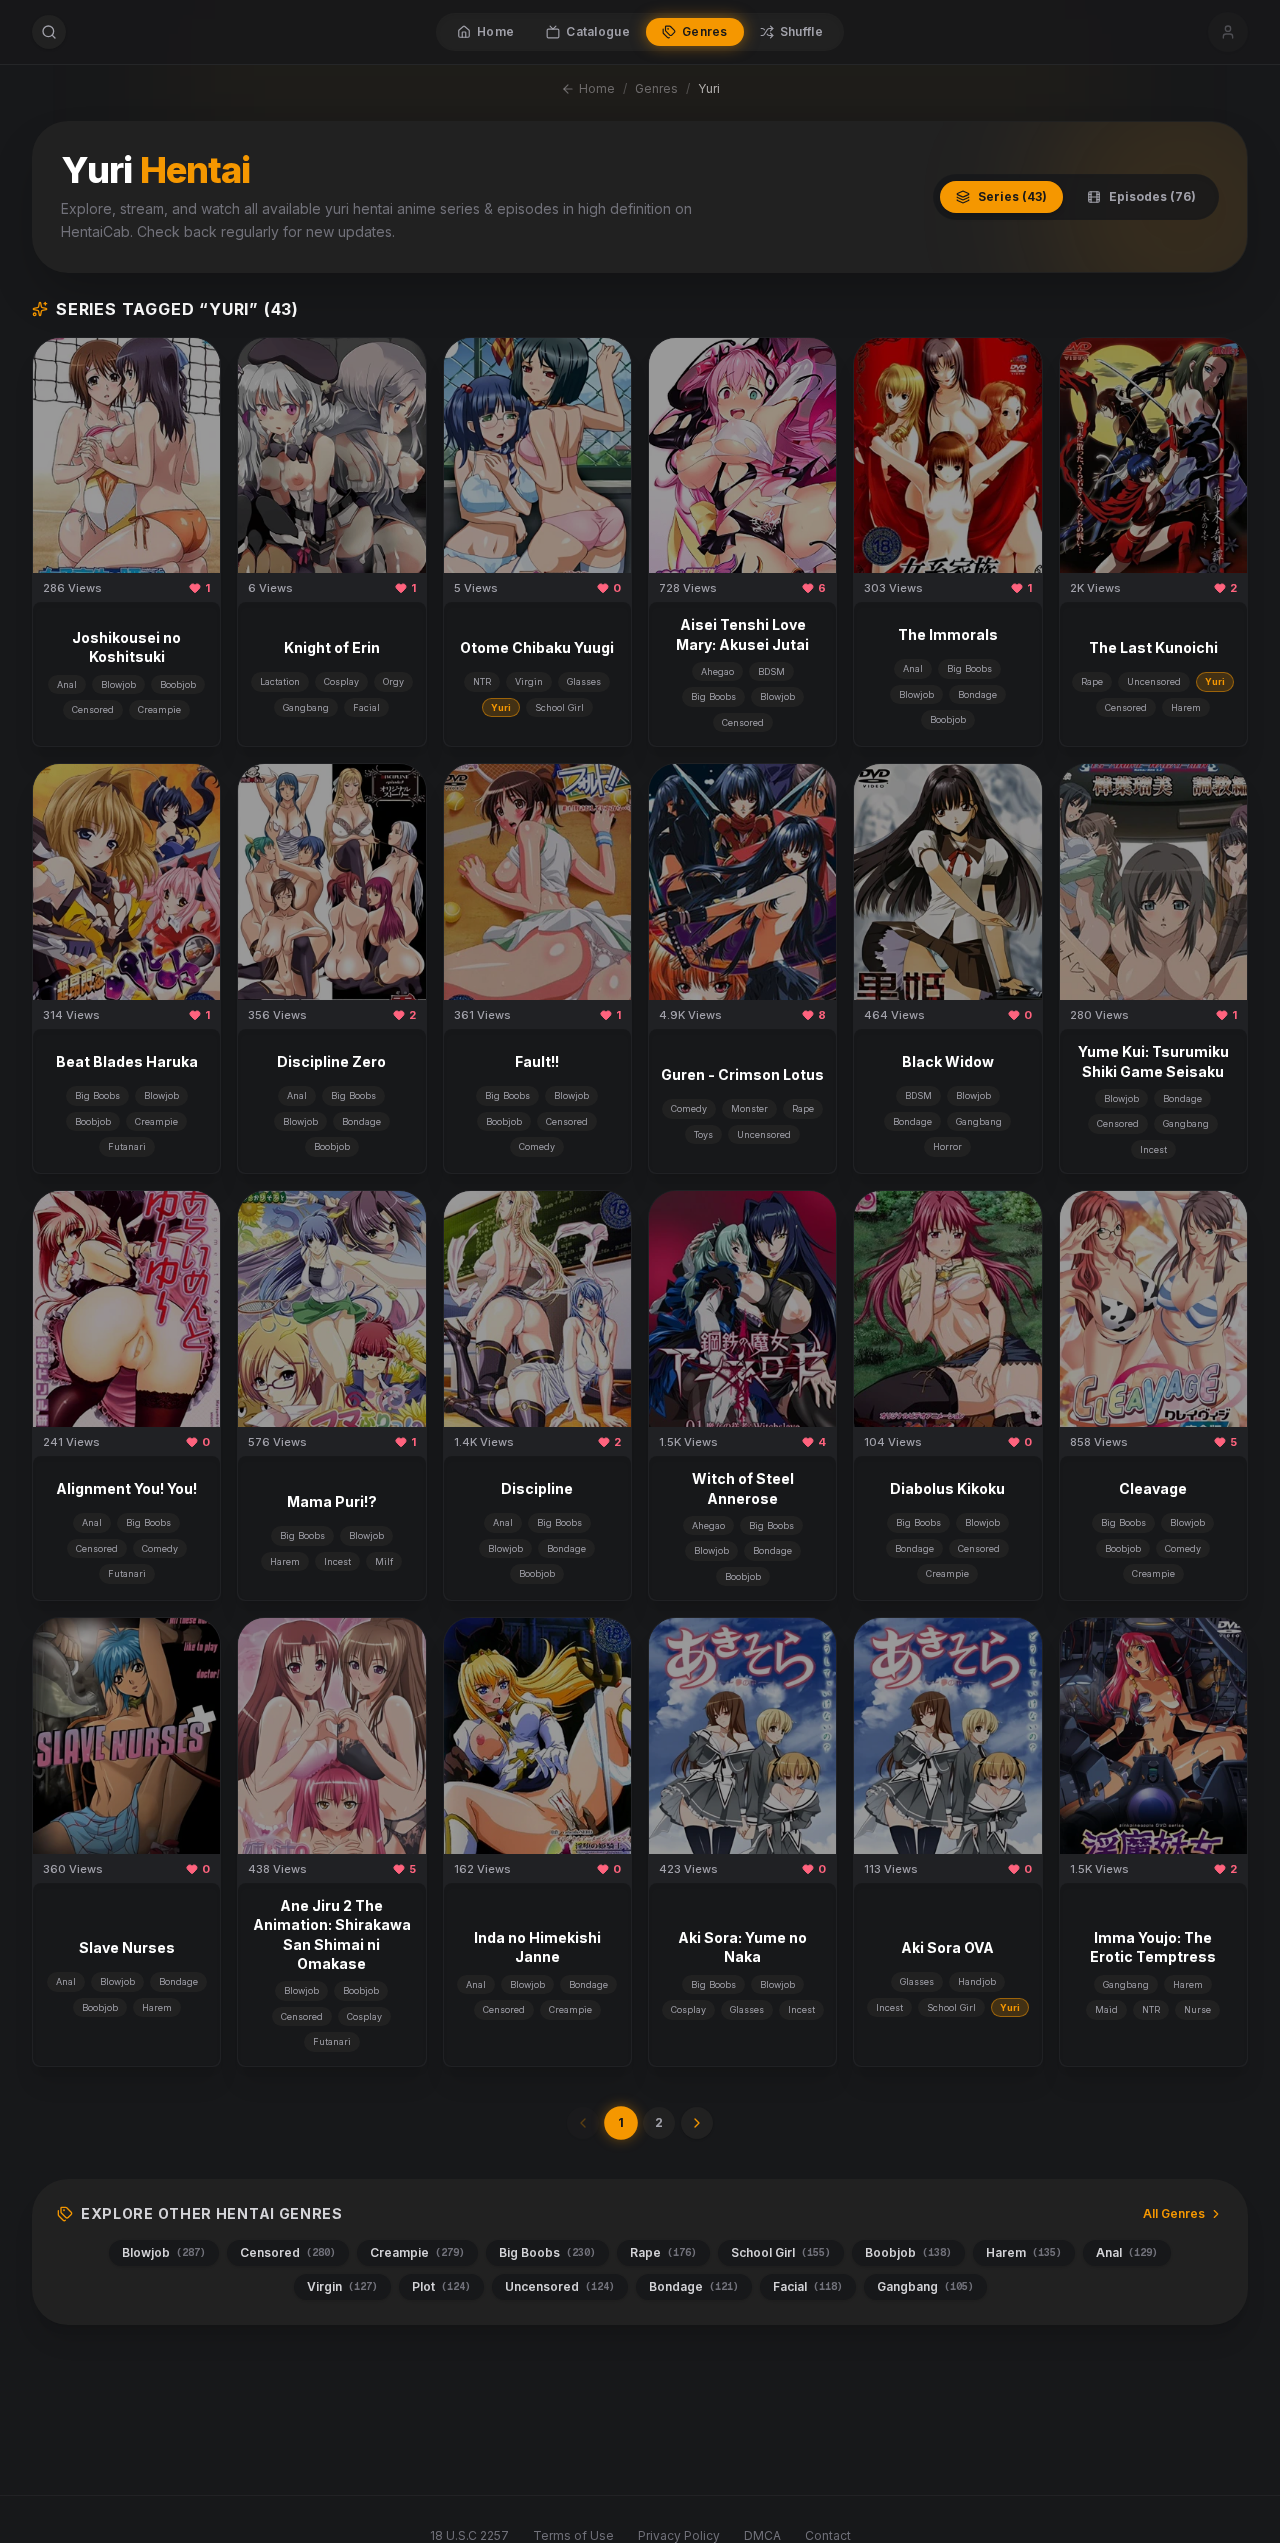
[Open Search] (49, 32)
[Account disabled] (1228, 32)
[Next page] (697, 2123)
